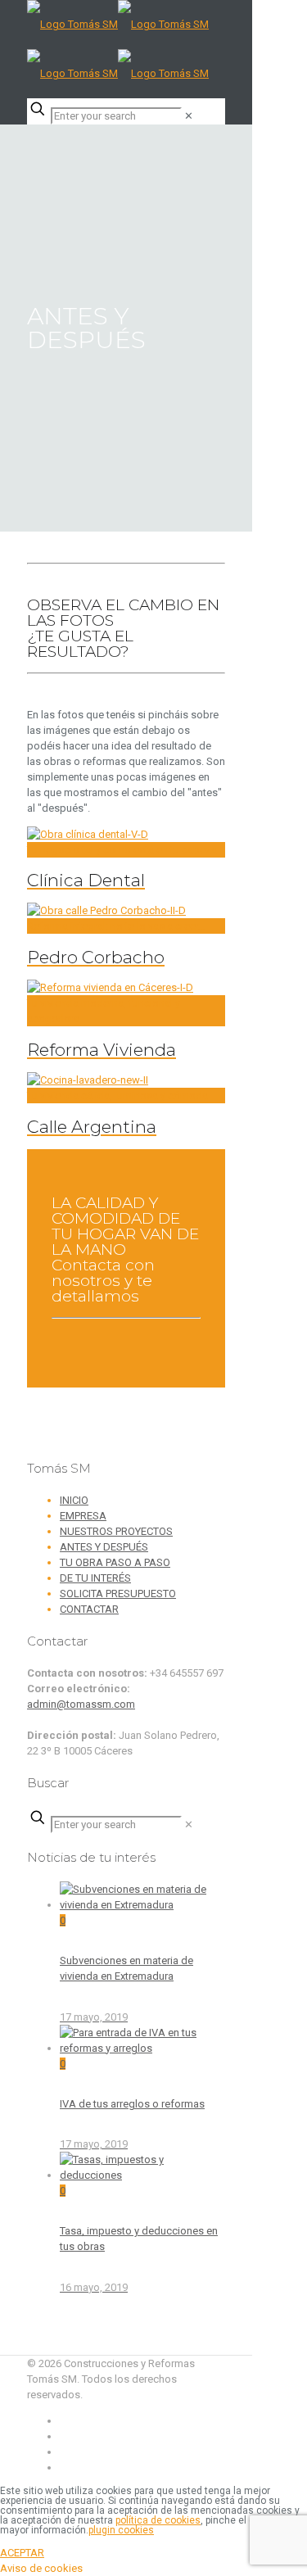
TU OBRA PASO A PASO (115, 1562)
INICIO (74, 1500)
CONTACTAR (89, 1609)
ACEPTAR (22, 2553)
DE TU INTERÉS (95, 1578)
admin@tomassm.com (81, 1704)
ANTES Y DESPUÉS (104, 1547)
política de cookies (158, 2520)
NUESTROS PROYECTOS (116, 1531)
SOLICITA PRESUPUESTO (118, 1594)
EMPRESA (83, 1516)
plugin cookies (121, 2530)
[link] (189, 116)
